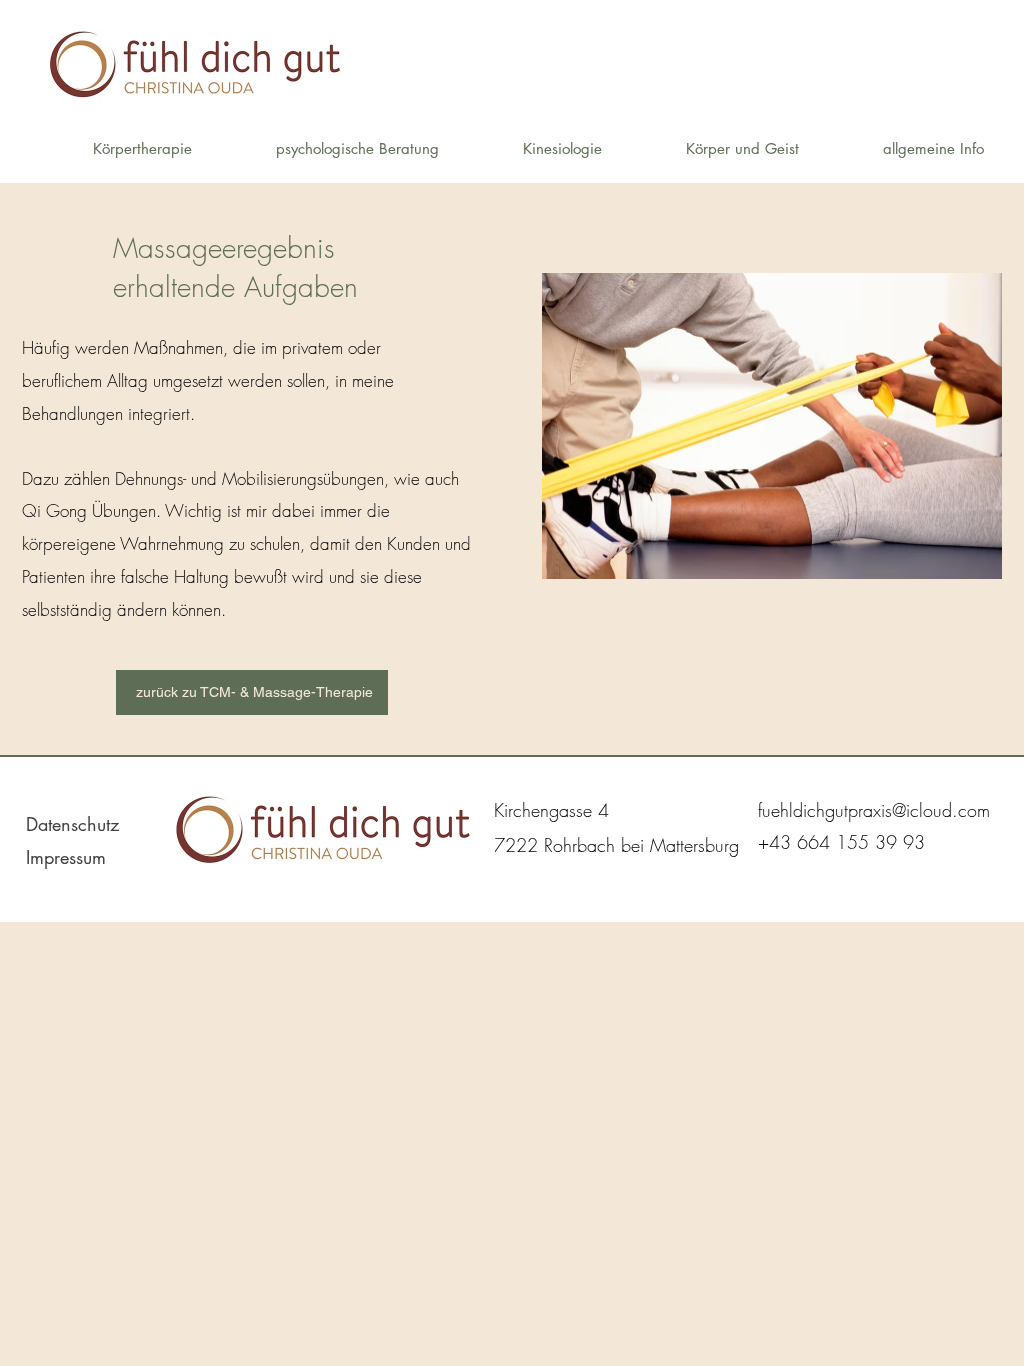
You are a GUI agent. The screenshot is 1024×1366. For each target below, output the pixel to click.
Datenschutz (72, 824)
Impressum (66, 857)
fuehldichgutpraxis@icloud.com (874, 810)
